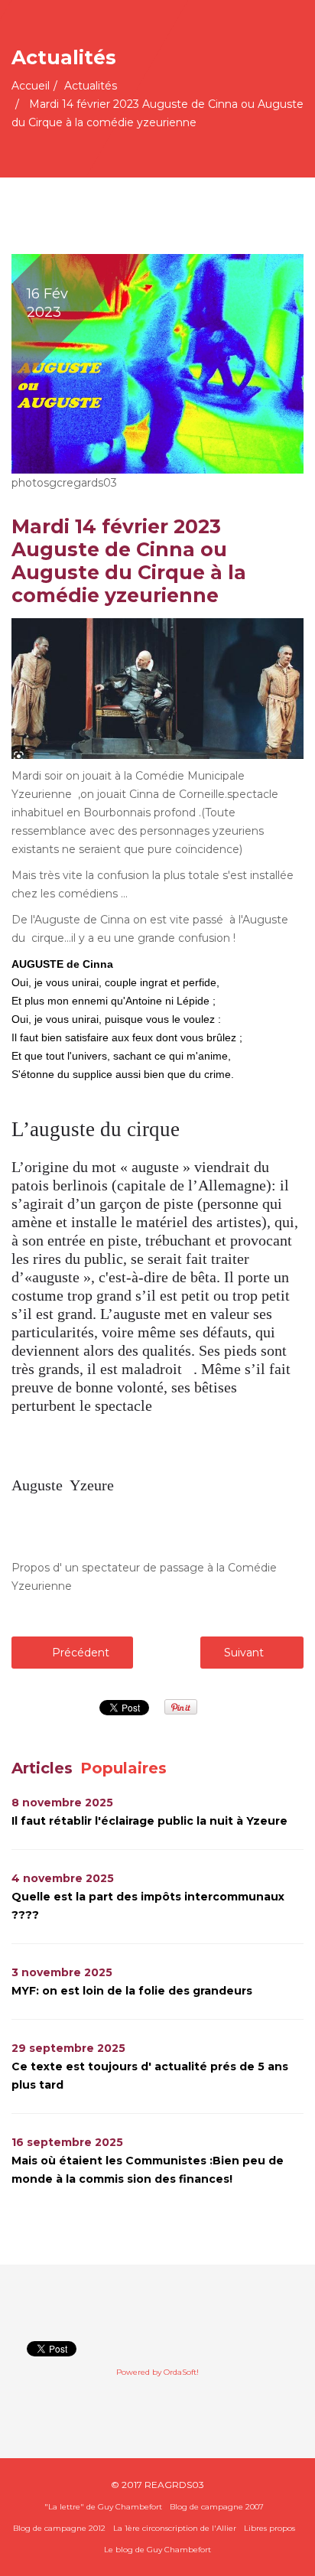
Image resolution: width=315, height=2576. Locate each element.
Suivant (245, 1653)
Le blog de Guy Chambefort (157, 2550)
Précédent (79, 1653)
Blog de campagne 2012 (59, 2528)
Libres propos (270, 2528)
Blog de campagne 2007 (217, 2507)
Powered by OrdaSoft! (157, 2372)
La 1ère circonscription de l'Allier (175, 2528)
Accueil (31, 86)
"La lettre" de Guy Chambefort (103, 2507)
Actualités (91, 86)
